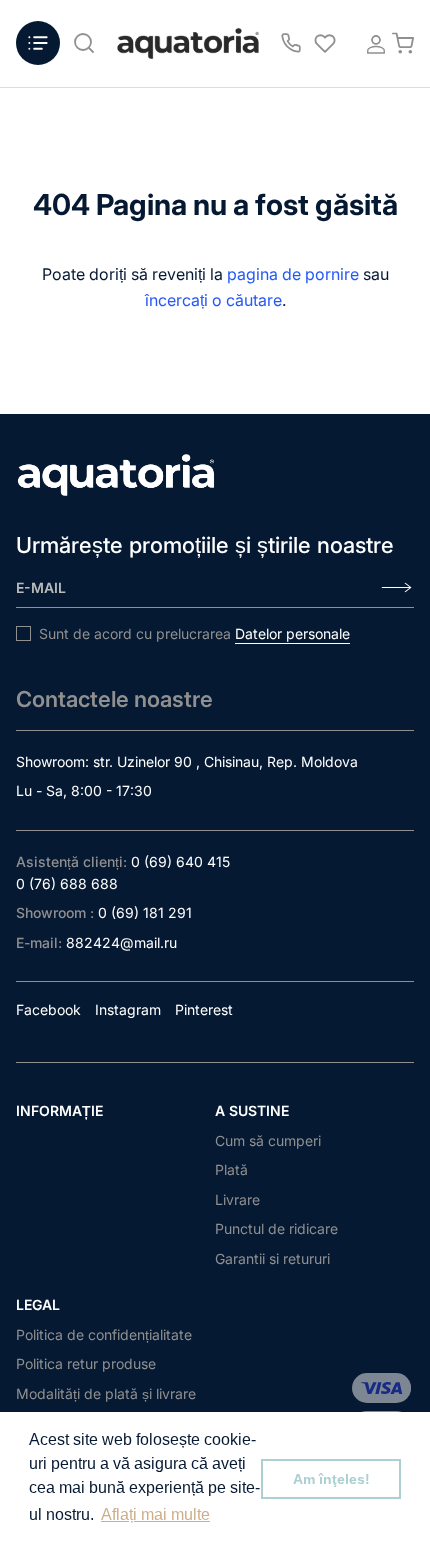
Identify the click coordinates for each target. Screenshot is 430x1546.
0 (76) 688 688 (67, 883)
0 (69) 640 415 (180, 861)
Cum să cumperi (268, 1140)
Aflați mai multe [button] (155, 1514)
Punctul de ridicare (276, 1228)
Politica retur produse (86, 1363)
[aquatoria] (188, 43)
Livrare (237, 1199)
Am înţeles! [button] (331, 1479)
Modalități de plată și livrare (106, 1393)
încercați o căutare (213, 300)
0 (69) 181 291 (145, 912)
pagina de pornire (293, 274)
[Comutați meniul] (38, 43)
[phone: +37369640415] (291, 43)
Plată (231, 1169)
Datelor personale (292, 633)
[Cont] (370, 43)
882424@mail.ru (121, 942)
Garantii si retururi (272, 1258)
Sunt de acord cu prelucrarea (194, 633)
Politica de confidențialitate (104, 1334)
